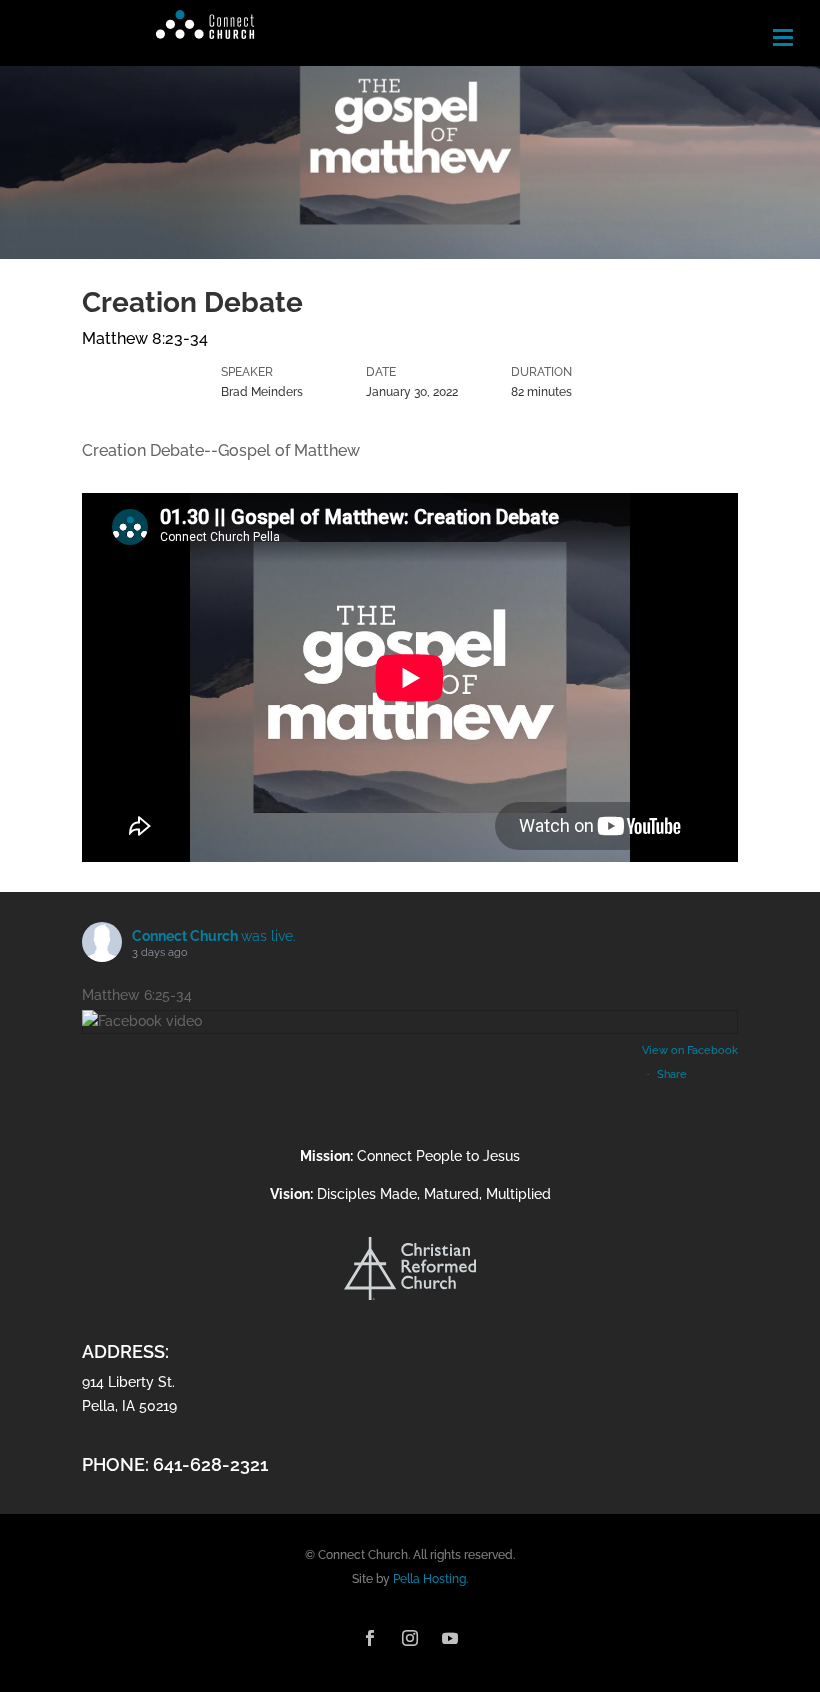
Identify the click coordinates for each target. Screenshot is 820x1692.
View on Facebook (690, 1050)
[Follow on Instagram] (410, 1638)
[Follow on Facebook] (370, 1638)
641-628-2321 (210, 1464)
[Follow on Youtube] (450, 1638)
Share (672, 1074)
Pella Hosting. (430, 1579)
